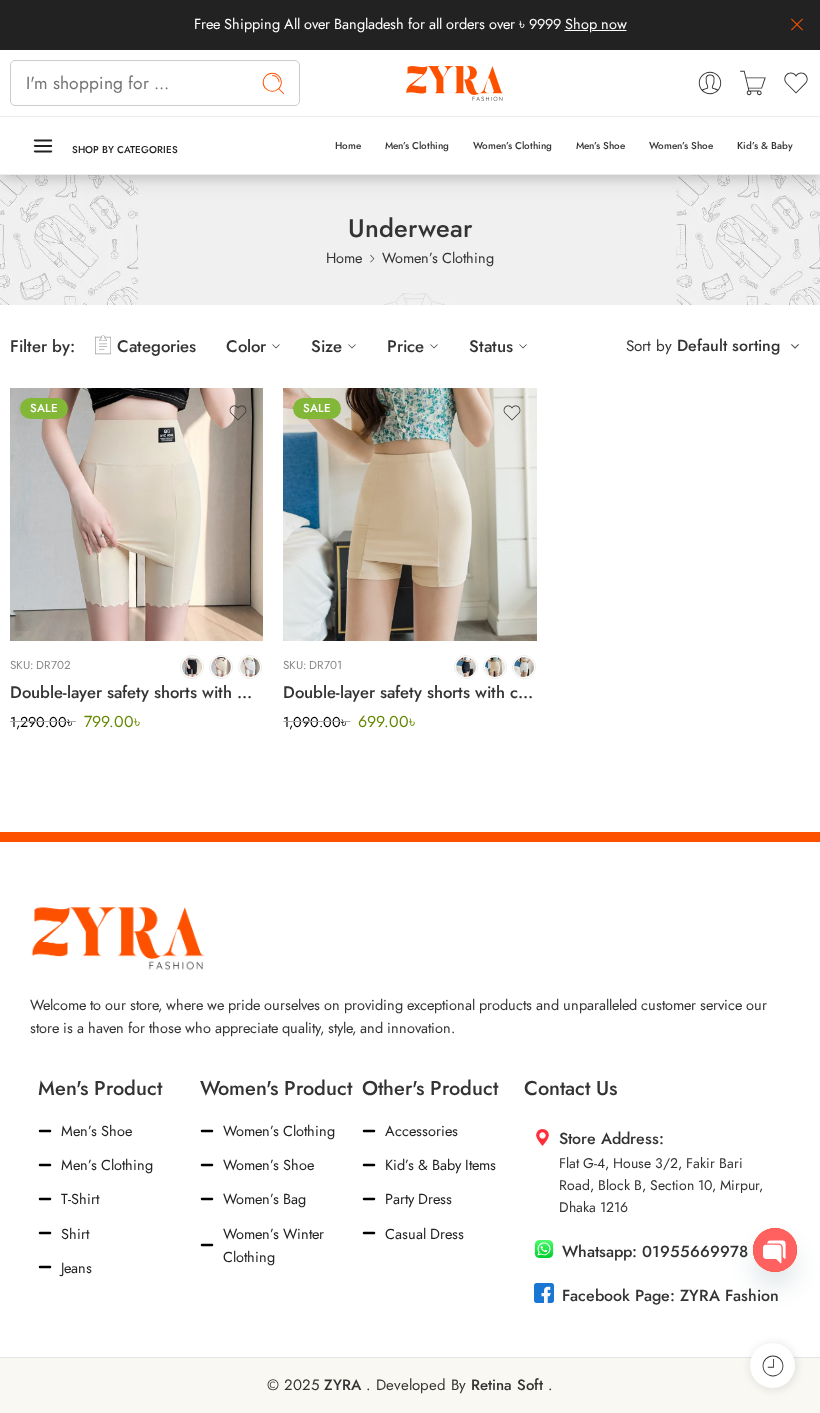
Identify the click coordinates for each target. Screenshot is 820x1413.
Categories (156, 346)
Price (405, 346)
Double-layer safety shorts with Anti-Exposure (136, 692)
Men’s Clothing (417, 145)
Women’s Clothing (512, 145)
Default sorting (728, 345)
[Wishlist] (238, 413)
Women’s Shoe (681, 145)
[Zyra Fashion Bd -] (455, 83)
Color (246, 346)
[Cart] (753, 83)
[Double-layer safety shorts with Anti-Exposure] (136, 514)
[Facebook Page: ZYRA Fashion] (544, 1293)
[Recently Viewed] (772, 1365)
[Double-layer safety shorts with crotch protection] (409, 514)
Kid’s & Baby (765, 145)
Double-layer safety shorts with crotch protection (409, 692)
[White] (250, 667)
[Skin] (221, 667)
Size (326, 346)
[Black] (192, 667)
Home (348, 145)
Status (491, 346)
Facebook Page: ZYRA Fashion (670, 1295)
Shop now (596, 23)
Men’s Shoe (600, 145)
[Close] (797, 25)
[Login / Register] (710, 83)
